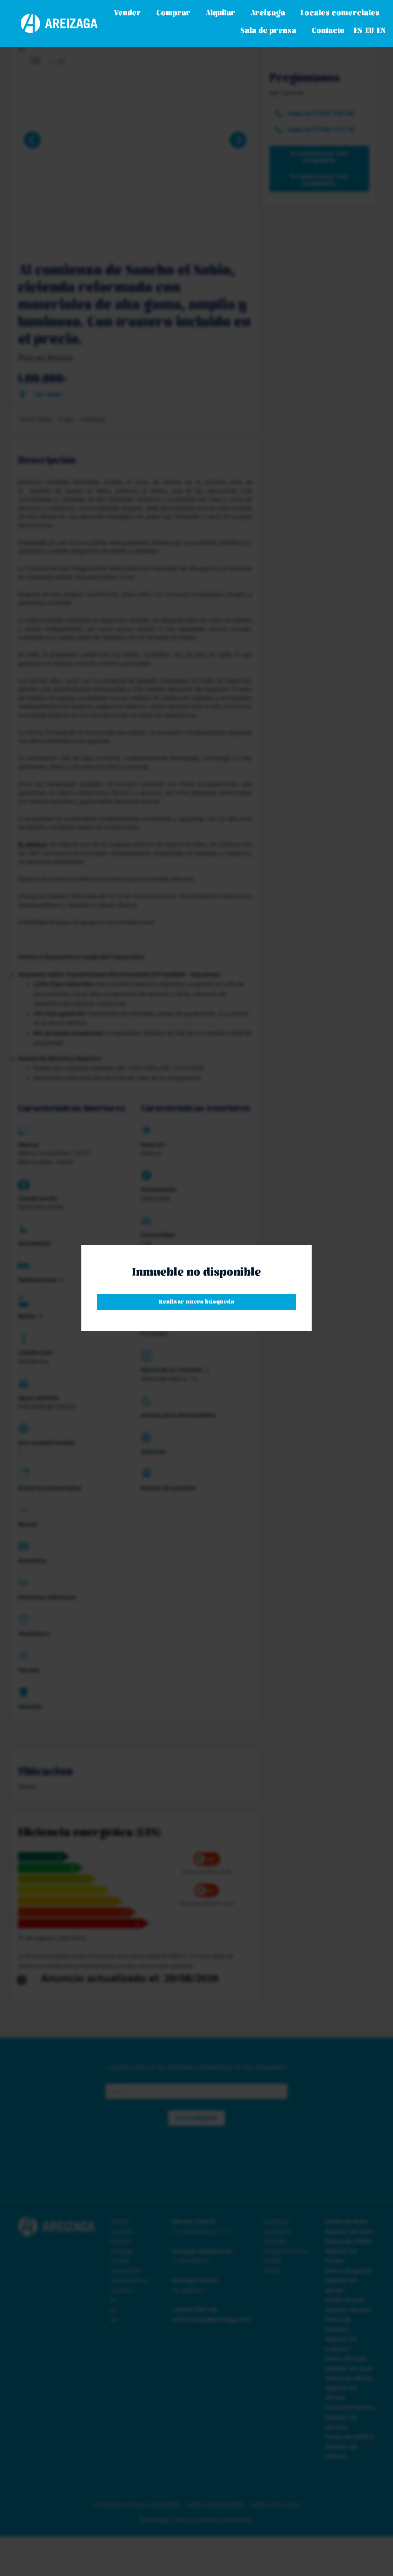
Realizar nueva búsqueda (196, 1302)
